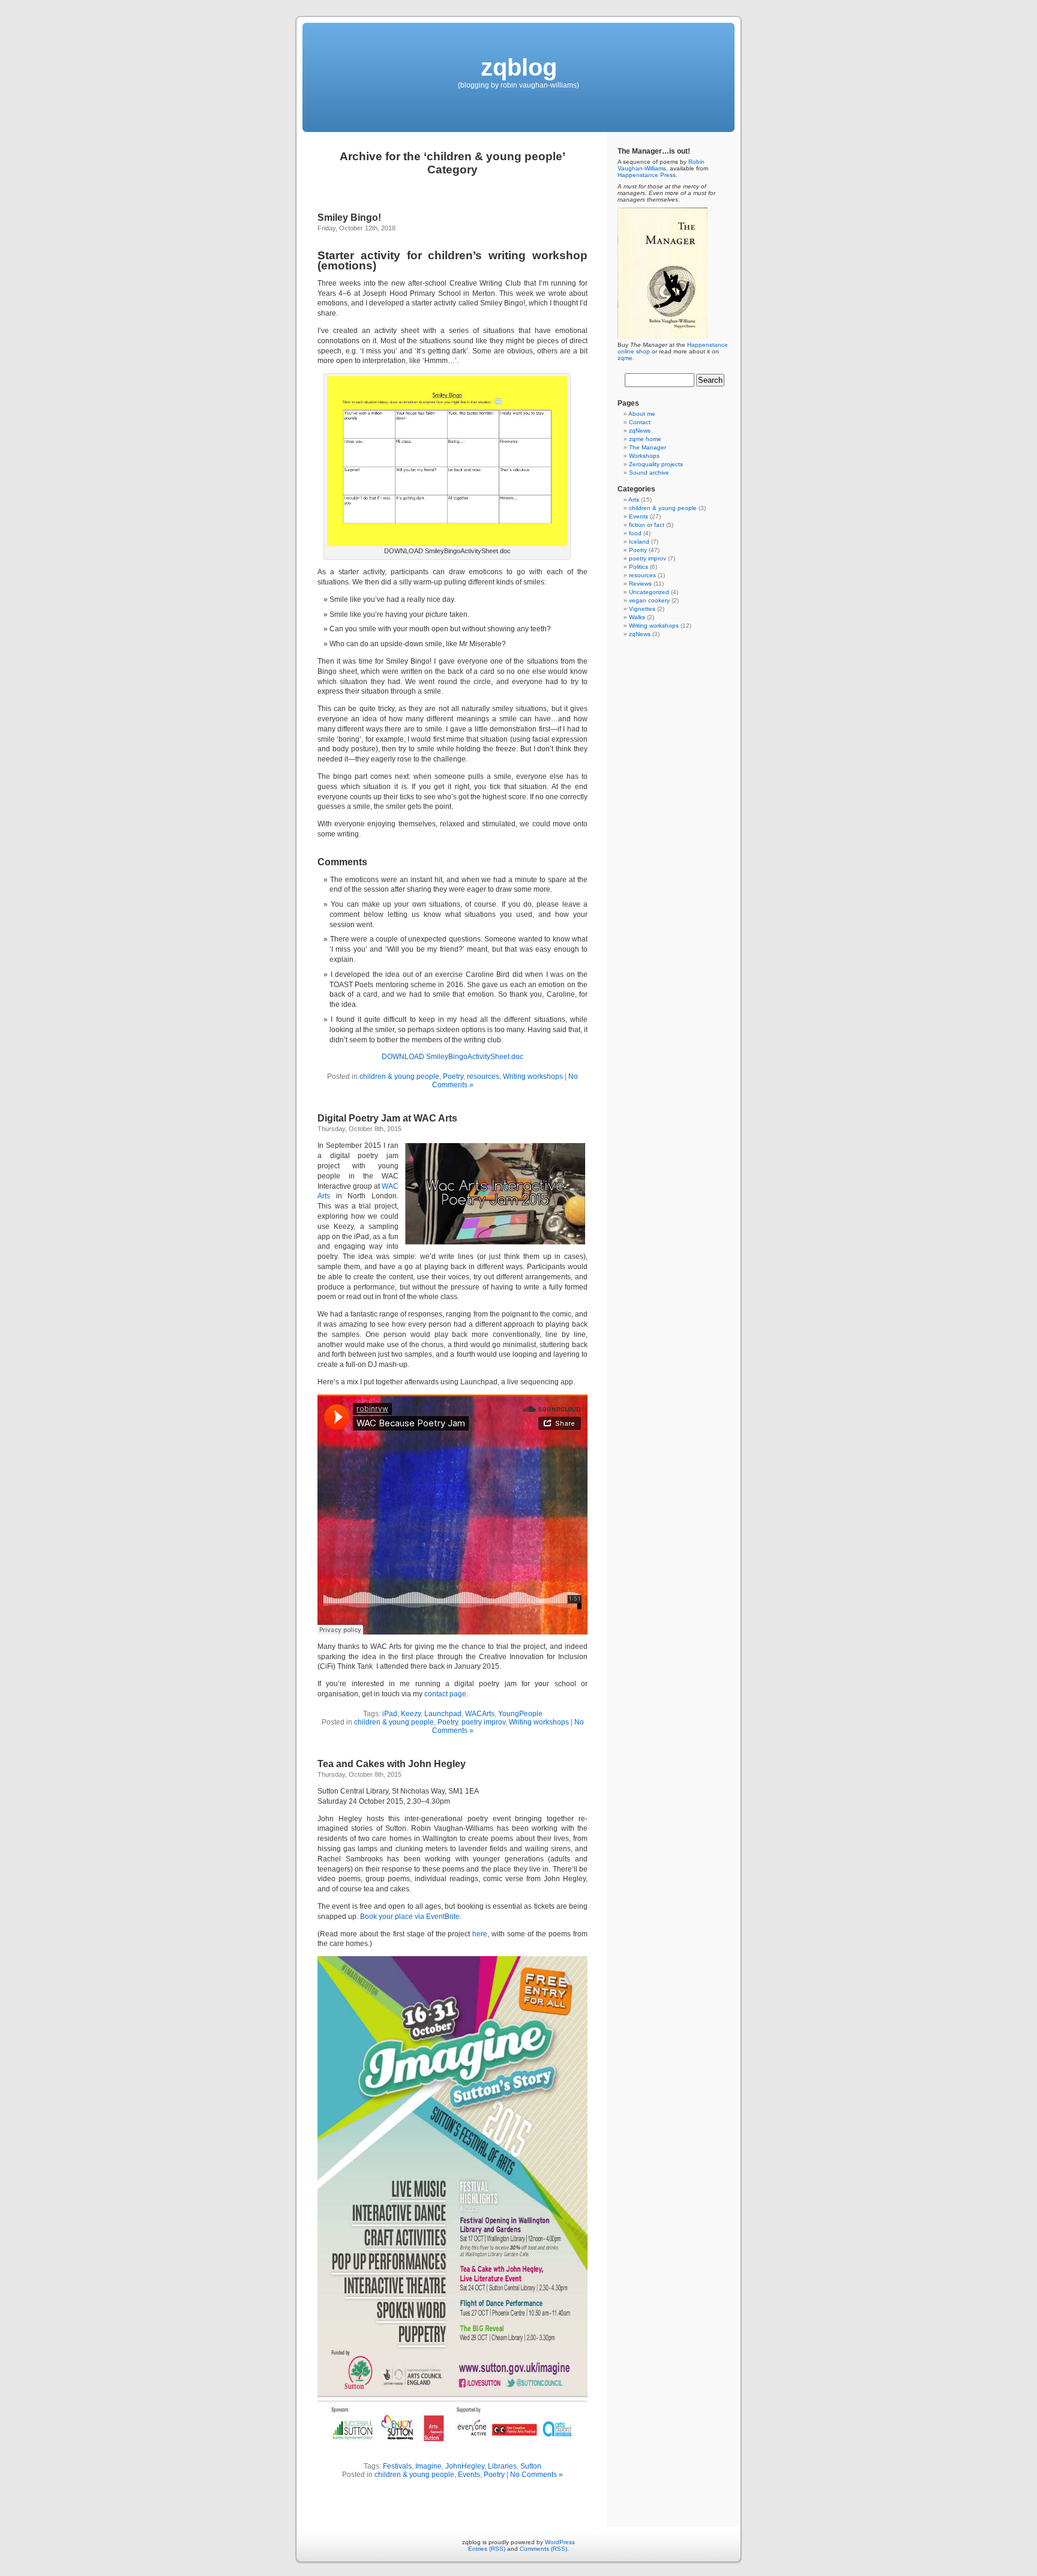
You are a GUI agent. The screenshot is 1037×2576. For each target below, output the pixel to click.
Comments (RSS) (543, 2549)
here (480, 1934)
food (635, 533)
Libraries (502, 2466)
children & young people (399, 1076)
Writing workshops (533, 1076)
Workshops (644, 456)
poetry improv (483, 1722)
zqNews (640, 431)
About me (642, 414)
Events (469, 2475)
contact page (445, 1694)
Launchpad (443, 1714)
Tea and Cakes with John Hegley (392, 1764)
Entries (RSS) (487, 2549)
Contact (640, 422)
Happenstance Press (647, 175)
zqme (625, 358)
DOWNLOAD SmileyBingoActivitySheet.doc (452, 1057)
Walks (637, 617)
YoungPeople (520, 1714)
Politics (639, 567)
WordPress (560, 2542)
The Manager (648, 447)
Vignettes (642, 609)
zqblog (519, 67)
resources (483, 1076)
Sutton (531, 2466)
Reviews (640, 584)
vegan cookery (649, 600)
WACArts (480, 1714)
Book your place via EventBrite (410, 1917)
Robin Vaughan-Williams (661, 165)
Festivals (397, 2466)
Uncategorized (649, 592)
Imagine (428, 2466)
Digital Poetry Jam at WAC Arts (387, 1118)
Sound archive (649, 473)
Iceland (639, 542)
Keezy (411, 1714)
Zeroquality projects (656, 464)
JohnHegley (465, 2466)
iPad (390, 1714)
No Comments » (537, 2475)
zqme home (645, 439)
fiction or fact (647, 525)
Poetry (453, 1076)
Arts (634, 500)
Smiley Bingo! (349, 218)
